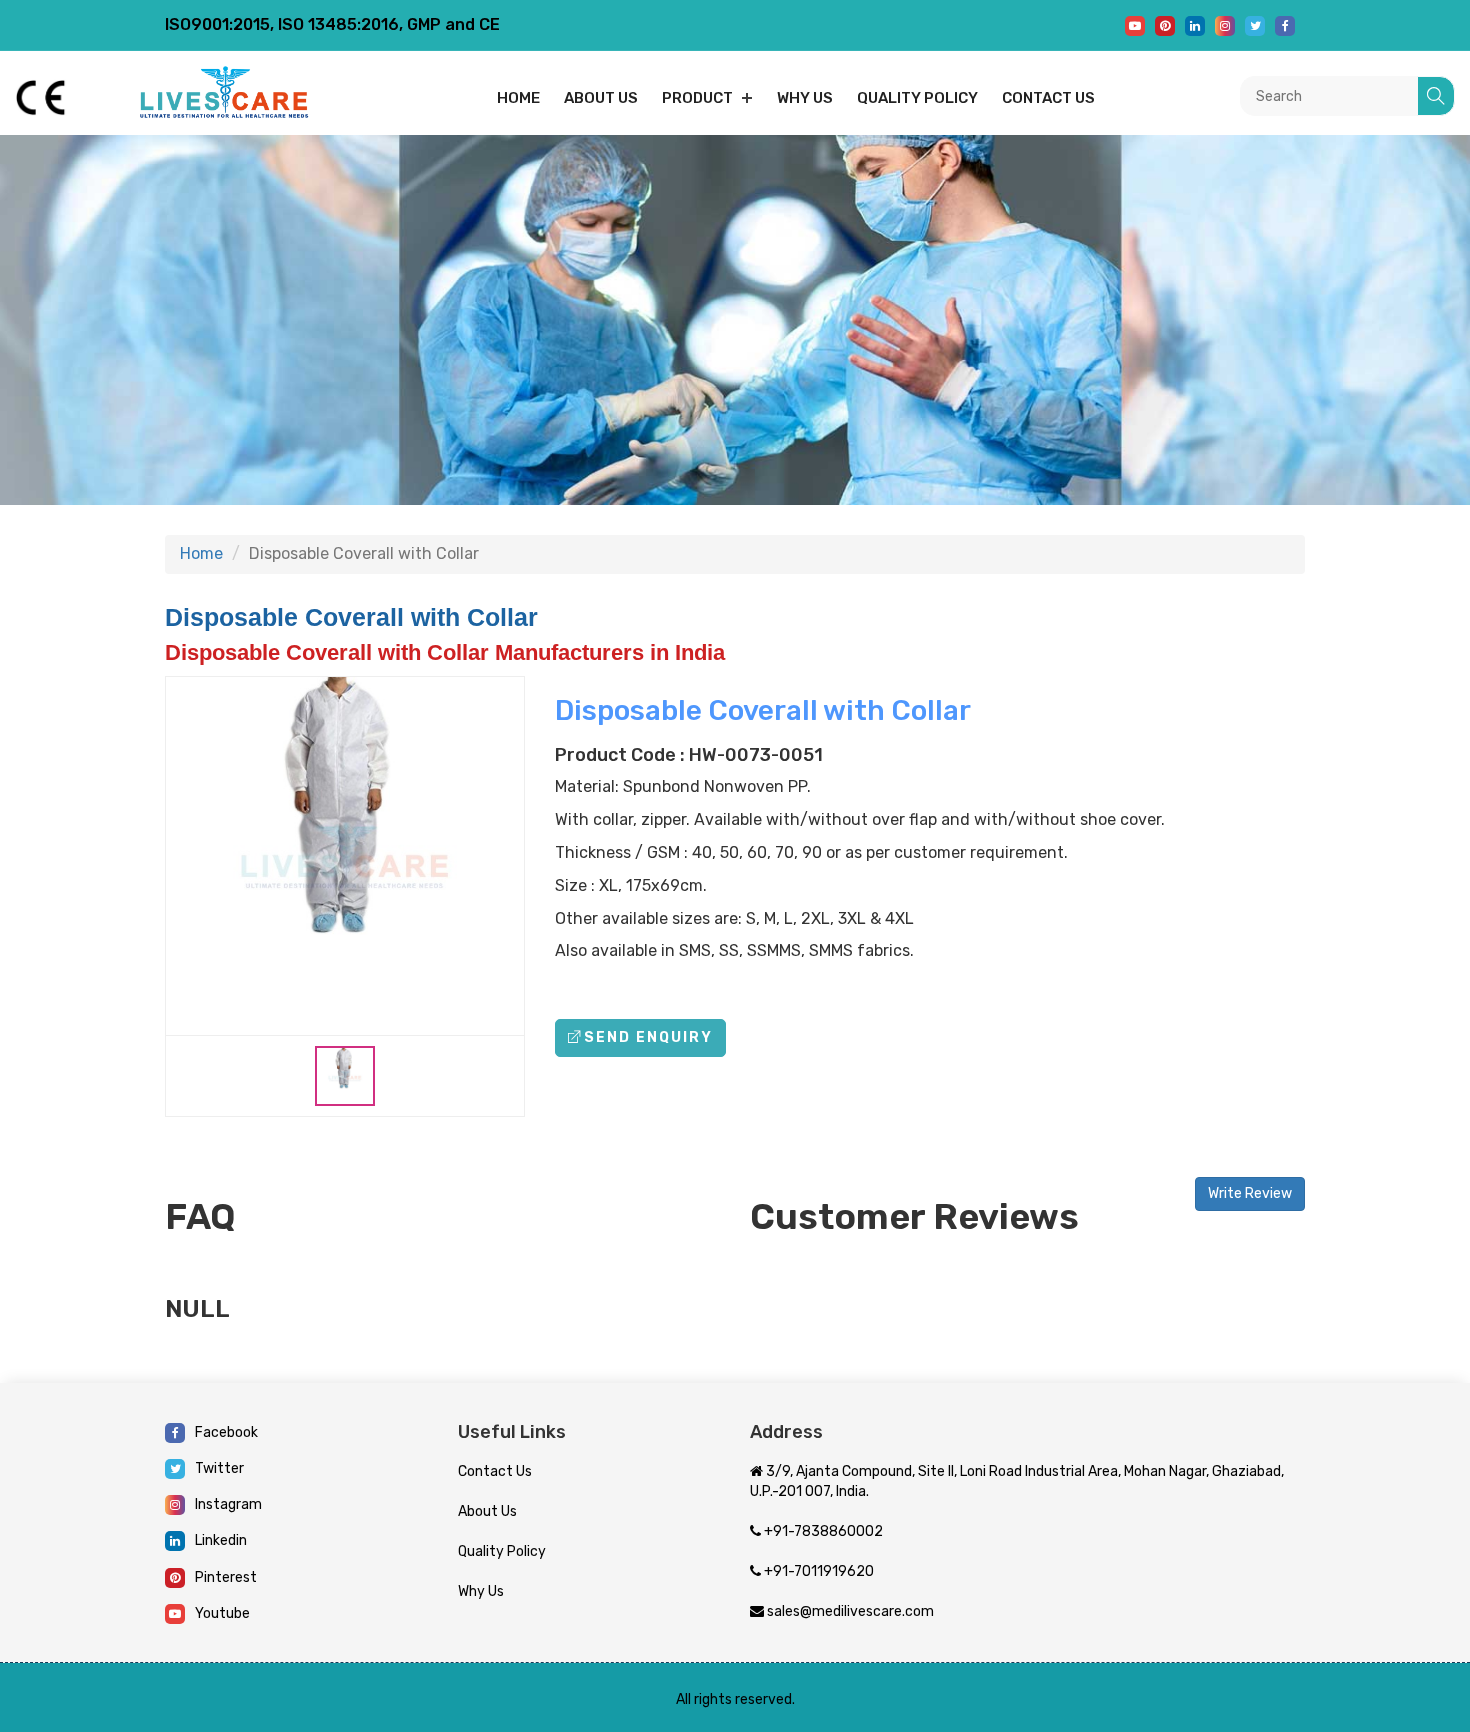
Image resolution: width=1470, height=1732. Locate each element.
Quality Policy (917, 98)
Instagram (228, 1504)
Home (518, 98)
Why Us (805, 98)
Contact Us (495, 1471)
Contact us (1048, 98)
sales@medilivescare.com (849, 1611)
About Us (487, 1511)
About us (601, 98)
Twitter (219, 1468)
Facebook (226, 1432)
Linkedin (221, 1540)
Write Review (1250, 1193)
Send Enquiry (648, 1037)
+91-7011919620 (817, 1571)
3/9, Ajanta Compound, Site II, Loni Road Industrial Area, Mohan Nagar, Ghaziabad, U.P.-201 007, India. (1017, 1481)
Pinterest (226, 1577)
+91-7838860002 (822, 1531)
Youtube (222, 1613)
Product (697, 98)
